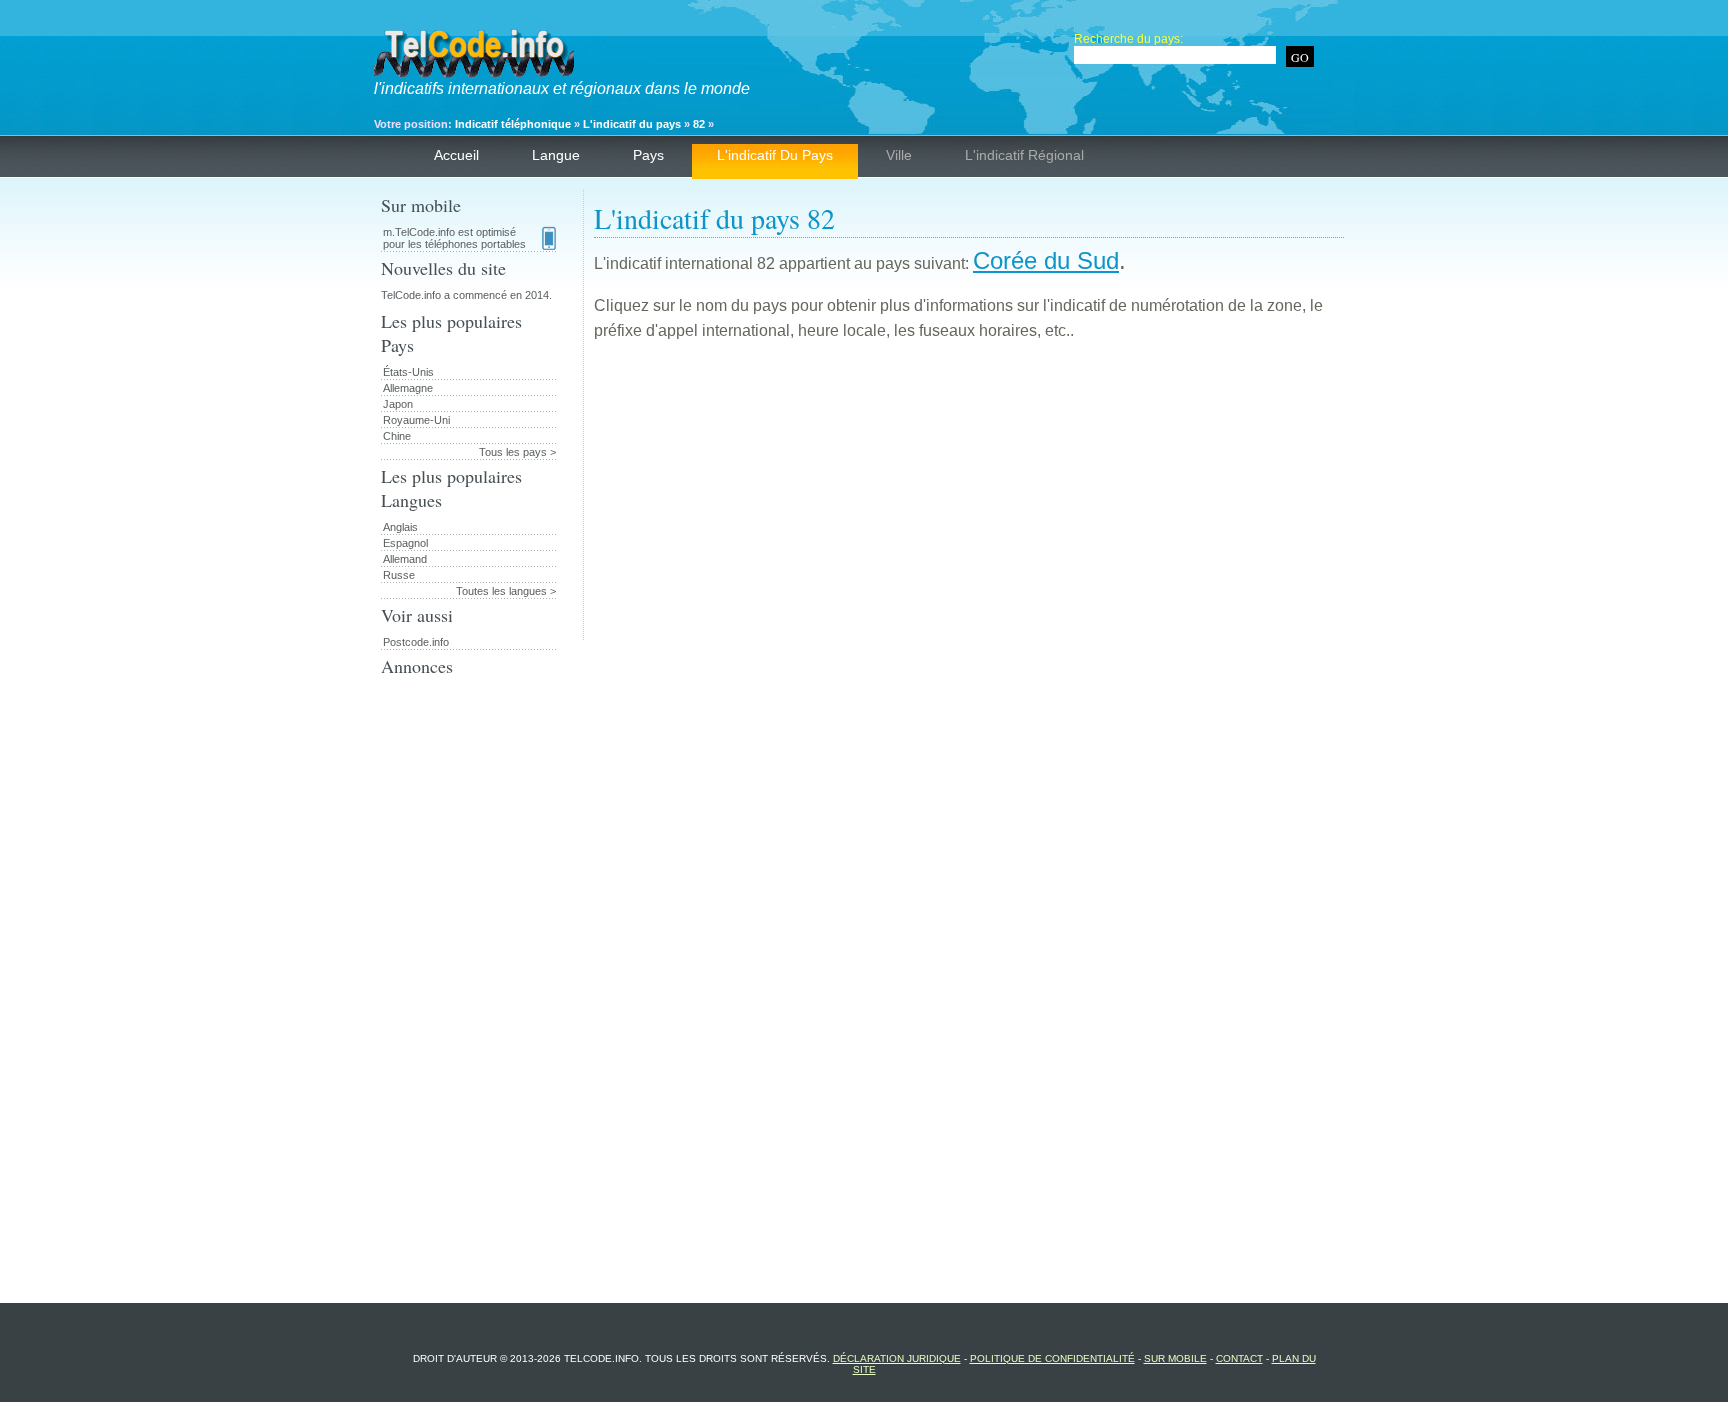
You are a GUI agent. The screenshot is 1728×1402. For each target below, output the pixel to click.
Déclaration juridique (897, 1358)
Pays (648, 155)
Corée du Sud (1046, 260)
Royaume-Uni (416, 420)
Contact (1239, 1358)
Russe (399, 575)
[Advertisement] (969, 500)
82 (699, 124)
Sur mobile (1175, 1358)
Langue (556, 155)
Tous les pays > (517, 452)
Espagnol (405, 543)
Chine (397, 436)
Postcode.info (416, 642)
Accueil (456, 155)
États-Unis (408, 372)
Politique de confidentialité (1052, 1358)
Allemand (405, 559)
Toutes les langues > (506, 591)
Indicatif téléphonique (513, 124)
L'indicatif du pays (632, 124)
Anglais (400, 527)
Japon (398, 404)
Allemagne (408, 388)
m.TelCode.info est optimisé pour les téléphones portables (454, 238)
